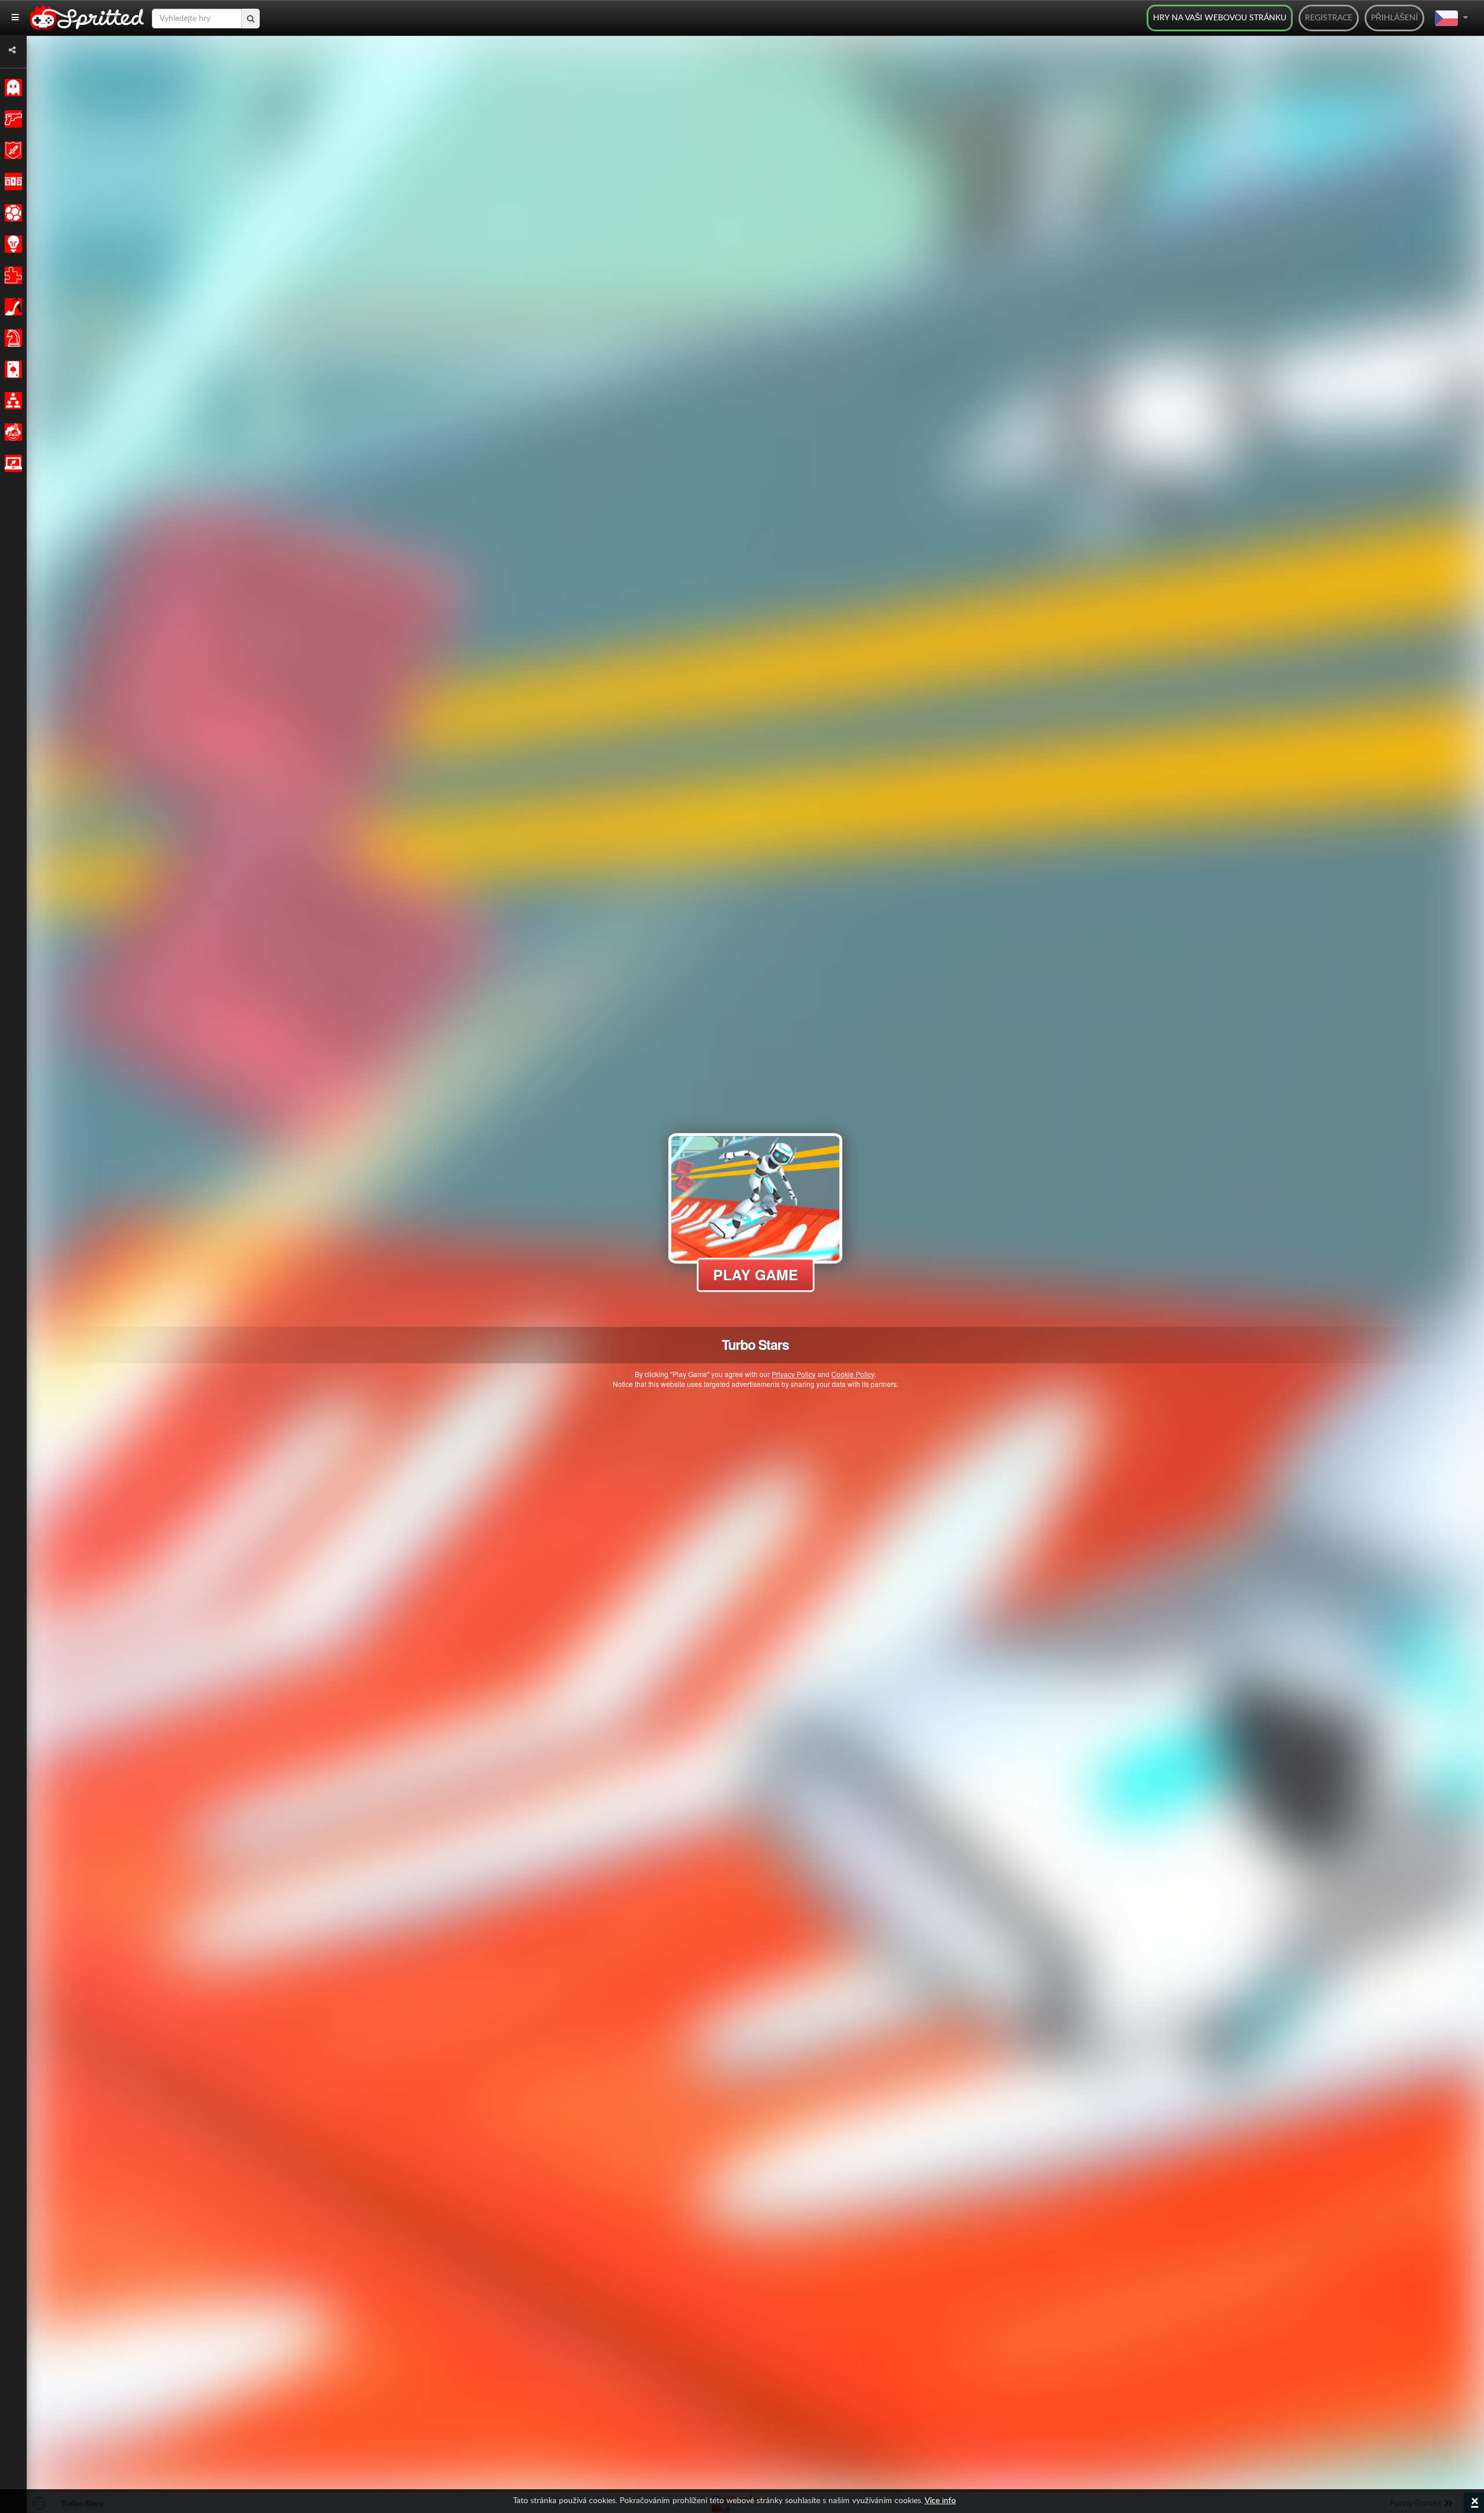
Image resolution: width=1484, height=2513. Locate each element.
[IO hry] (11, 463)
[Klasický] (11, 88)
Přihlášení (1394, 18)
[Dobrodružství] (11, 150)
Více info (940, 2501)
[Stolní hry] (11, 338)
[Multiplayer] (11, 401)
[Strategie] (11, 244)
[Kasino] (11, 369)
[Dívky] (11, 307)
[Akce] (11, 119)
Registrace (1329, 18)
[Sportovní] (11, 213)
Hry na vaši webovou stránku (1220, 18)
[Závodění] (11, 181)
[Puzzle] (11, 275)
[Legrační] (11, 432)
